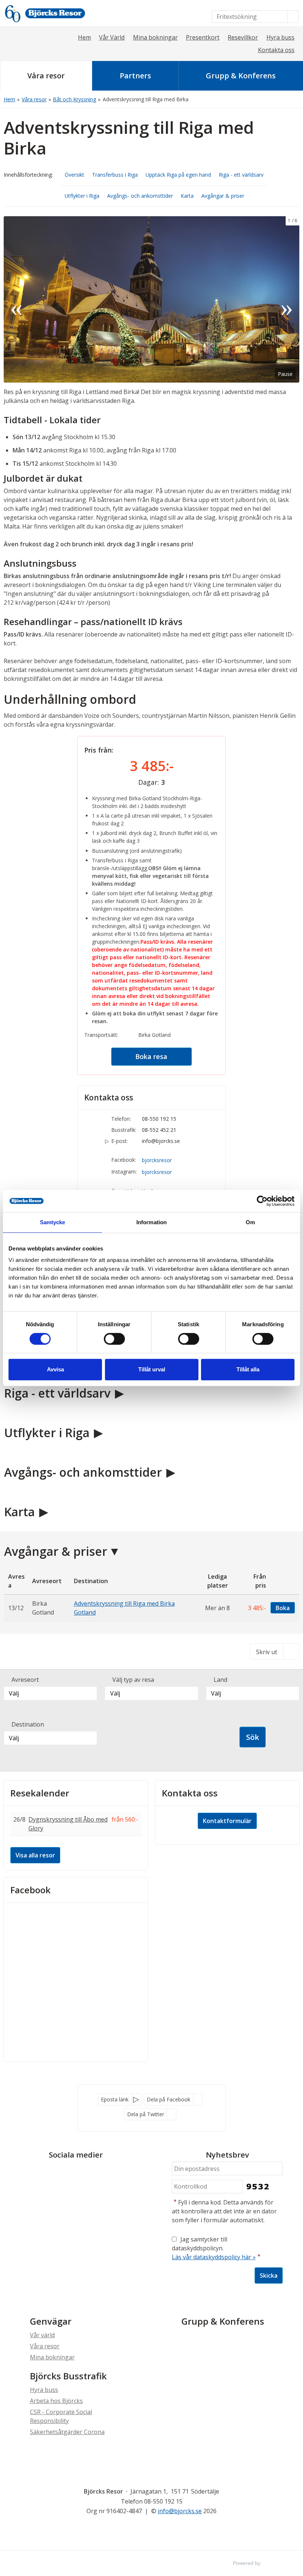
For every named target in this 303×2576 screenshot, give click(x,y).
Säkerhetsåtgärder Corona (67, 2432)
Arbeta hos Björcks (56, 2401)
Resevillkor (243, 37)
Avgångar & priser (56, 1551)
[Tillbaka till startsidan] (55, 13)
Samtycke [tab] (53, 1222)
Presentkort (203, 37)
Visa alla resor (35, 1855)
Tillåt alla (248, 1369)
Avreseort (25, 1680)
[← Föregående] (16, 299)
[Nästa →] (287, 299)
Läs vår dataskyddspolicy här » (214, 2257)
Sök (253, 1737)
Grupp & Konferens (223, 2321)
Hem (84, 37)
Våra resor (45, 2346)
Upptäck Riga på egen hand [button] (178, 175)
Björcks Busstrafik (68, 2376)
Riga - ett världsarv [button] (241, 175)
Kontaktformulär (227, 1821)
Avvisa (55, 1369)
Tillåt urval (152, 1369)
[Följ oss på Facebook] (68, 2172)
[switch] (114, 1339)
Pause (285, 374)
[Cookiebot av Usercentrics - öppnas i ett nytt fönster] (262, 1201)
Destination (28, 1724)
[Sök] (293, 17)
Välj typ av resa (133, 1680)
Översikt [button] (74, 175)
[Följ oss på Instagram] (83, 2172)
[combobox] (50, 1693)
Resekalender (40, 1793)
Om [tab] (250, 1222)
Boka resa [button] (151, 1056)
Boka (283, 1608)
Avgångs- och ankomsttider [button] (140, 196)
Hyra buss (280, 37)
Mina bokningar (155, 37)
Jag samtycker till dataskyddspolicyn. (216, 2248)
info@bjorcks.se (161, 1141)
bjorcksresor (157, 1160)
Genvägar (51, 2321)
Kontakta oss (276, 50)
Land (220, 1680)
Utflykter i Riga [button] (82, 196)
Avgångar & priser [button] (223, 196)
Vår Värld (112, 37)
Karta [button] (187, 196)
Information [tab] (151, 1222)
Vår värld (42, 2335)
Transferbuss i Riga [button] (115, 175)
